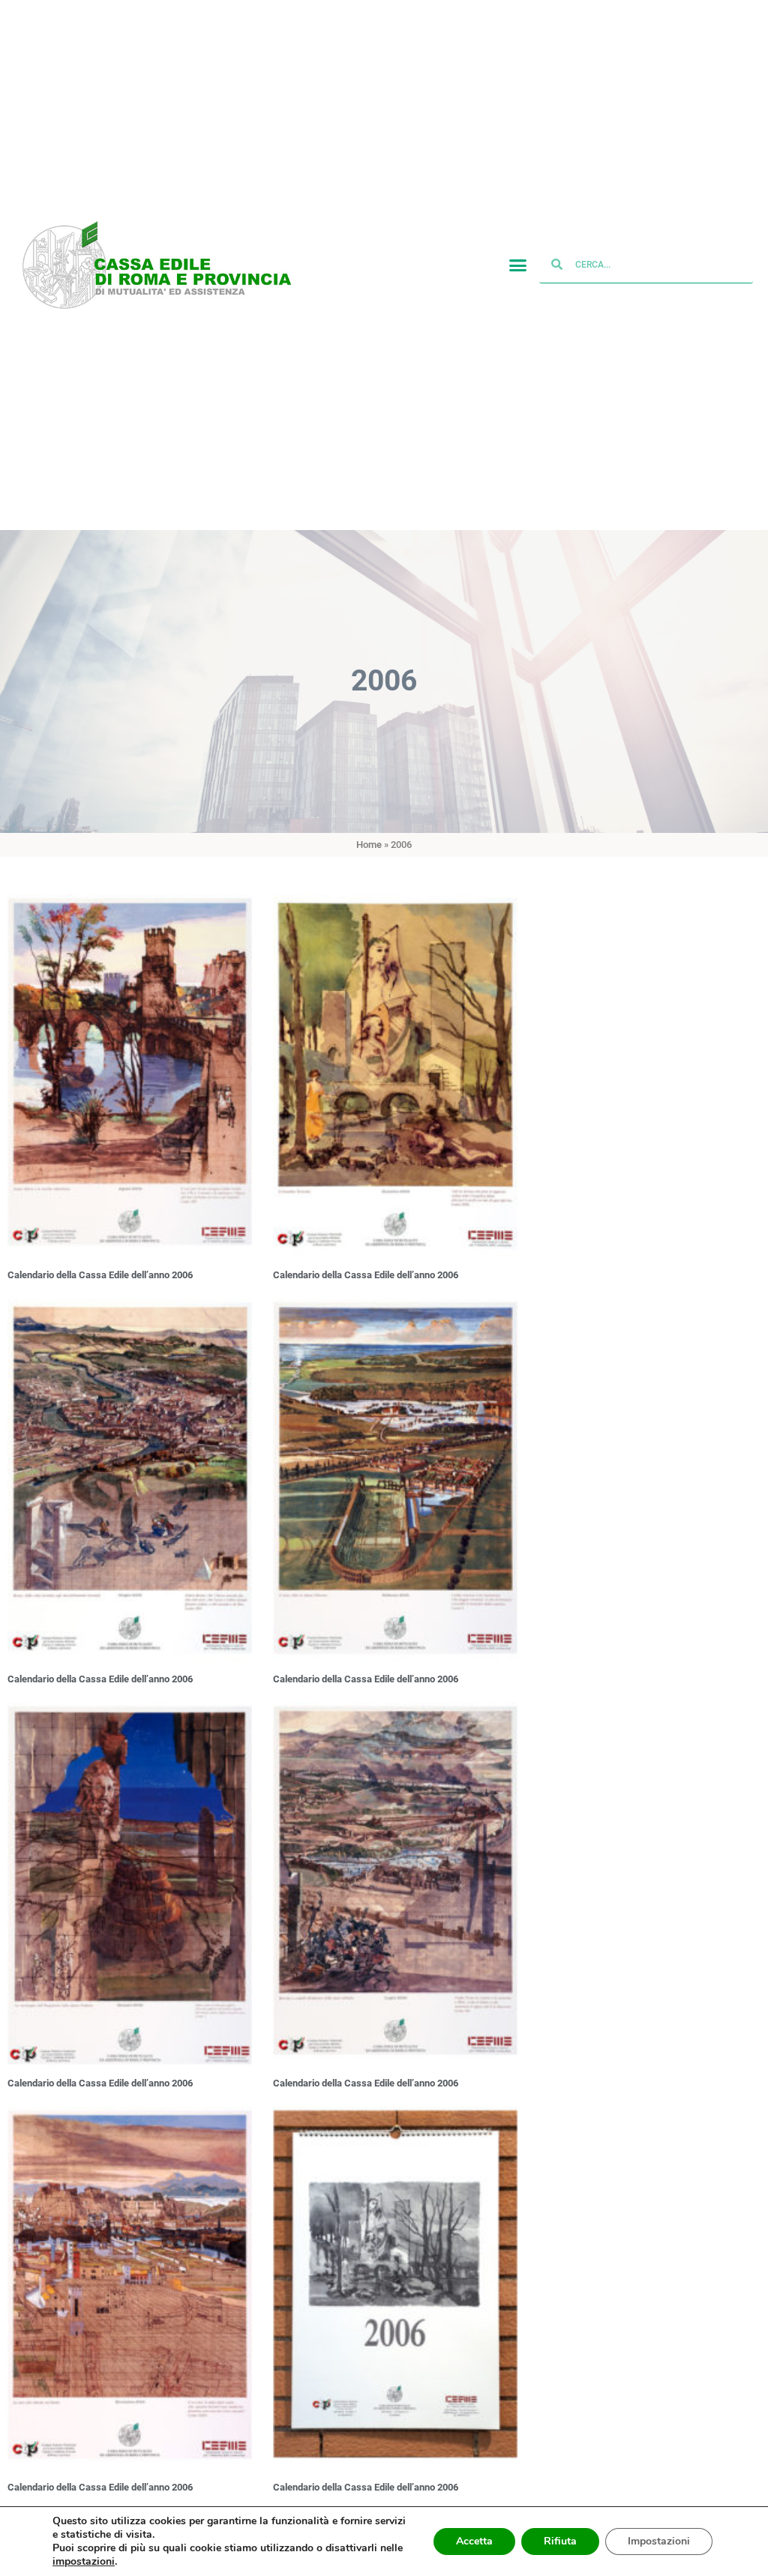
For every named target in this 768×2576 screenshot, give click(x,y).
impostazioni (84, 2562)
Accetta (474, 2541)
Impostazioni (659, 2541)
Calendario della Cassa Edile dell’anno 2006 (100, 1275)
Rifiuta (560, 2541)
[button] (517, 265)
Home (369, 845)
